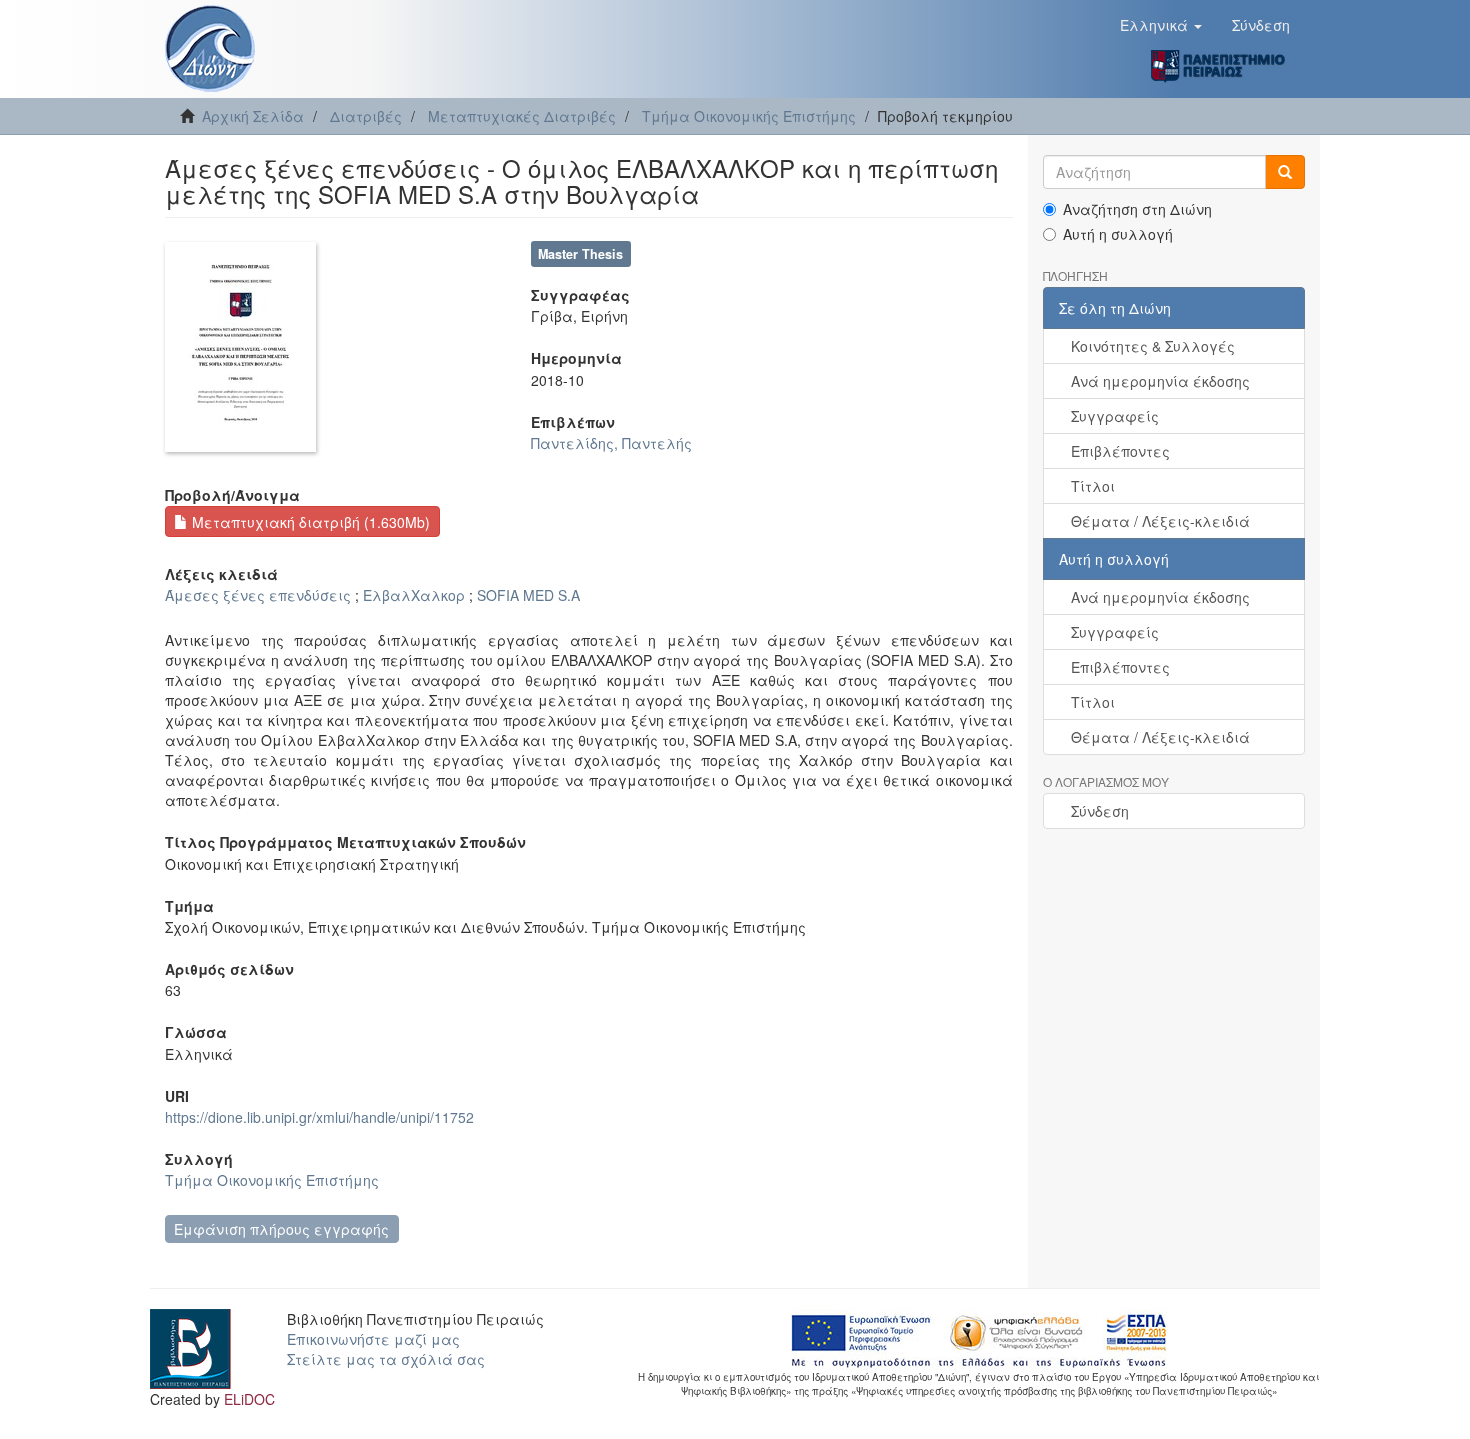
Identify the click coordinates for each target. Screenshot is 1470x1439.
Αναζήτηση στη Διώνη (1137, 209)
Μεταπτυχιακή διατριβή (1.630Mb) (309, 522)
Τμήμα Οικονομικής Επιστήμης (749, 116)
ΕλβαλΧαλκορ (414, 595)
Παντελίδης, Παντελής (611, 443)
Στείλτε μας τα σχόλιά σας (386, 1359)
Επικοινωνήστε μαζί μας (373, 1339)
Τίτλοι (1093, 486)
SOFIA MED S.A (528, 595)
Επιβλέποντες (1120, 451)
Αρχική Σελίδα (253, 116)
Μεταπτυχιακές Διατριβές (522, 116)
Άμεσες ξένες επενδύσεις (258, 595)
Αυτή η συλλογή (1118, 234)
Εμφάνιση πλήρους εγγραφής (281, 1229)
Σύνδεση (1100, 811)
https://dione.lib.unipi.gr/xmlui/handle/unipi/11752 (319, 1117)
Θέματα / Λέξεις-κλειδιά (1160, 521)
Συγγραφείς (1115, 416)
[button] (1161, 25)
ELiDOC (249, 1399)
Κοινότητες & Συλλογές (1153, 346)
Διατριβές (366, 116)
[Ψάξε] (1285, 172)
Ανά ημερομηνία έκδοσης (1160, 381)
